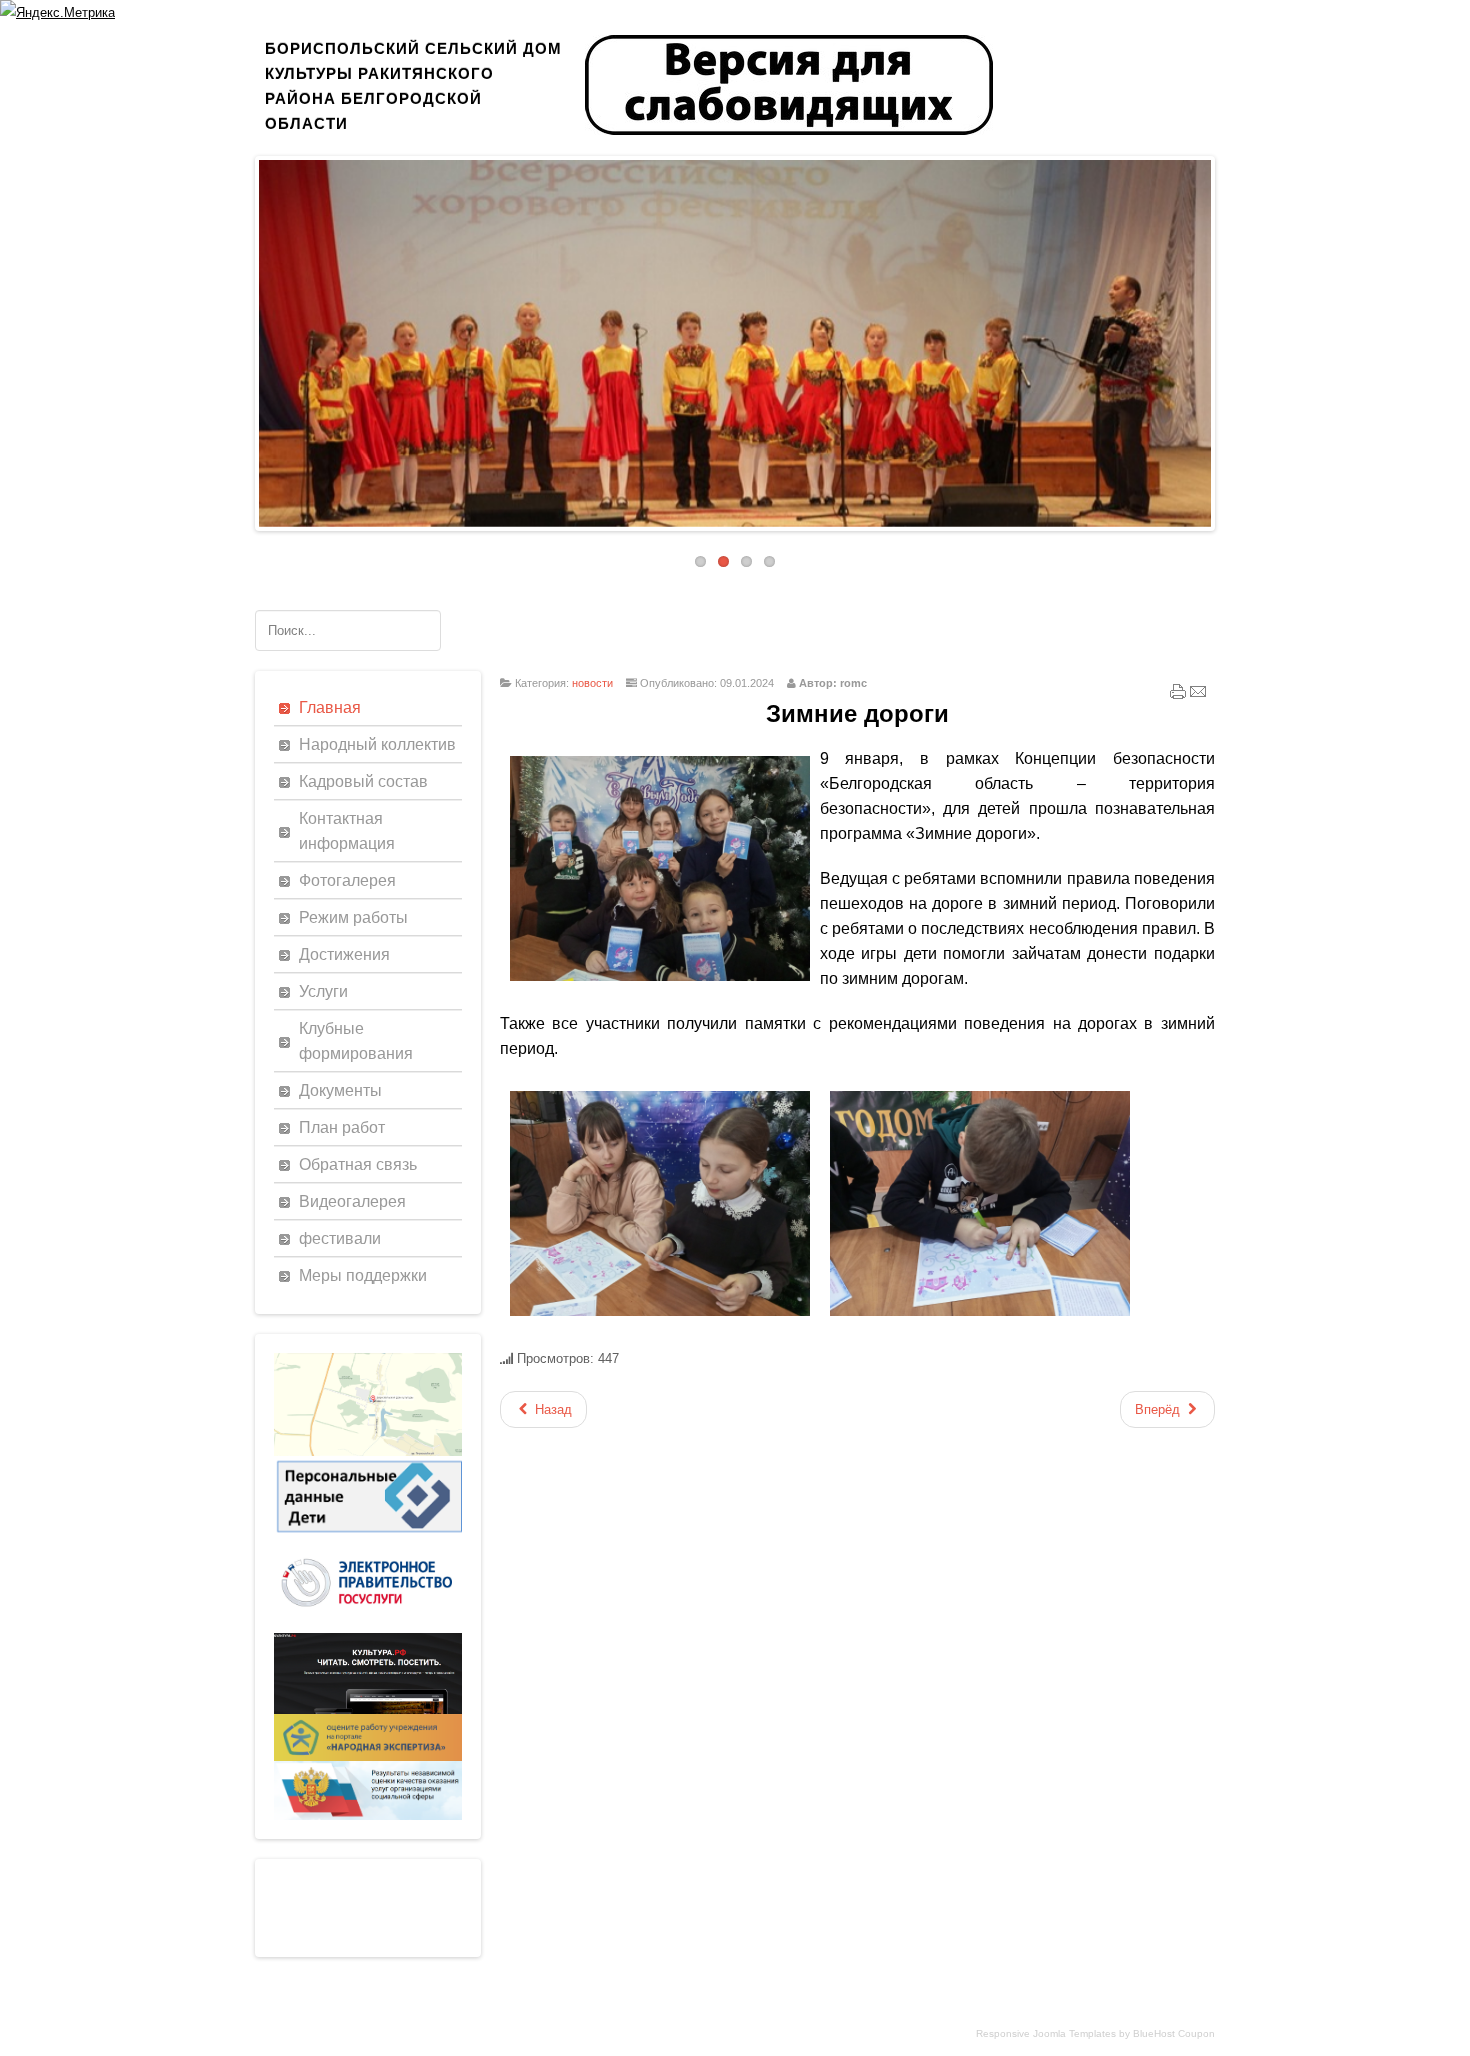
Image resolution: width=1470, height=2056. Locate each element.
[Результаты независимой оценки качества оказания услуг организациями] (368, 1815)
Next (1226, 338)
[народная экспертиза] (368, 1756)
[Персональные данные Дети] (368, 1533)
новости (592, 683)
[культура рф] (368, 1709)
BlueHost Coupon (1174, 2033)
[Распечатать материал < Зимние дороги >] (1178, 696)
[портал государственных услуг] (368, 1628)
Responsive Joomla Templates (1046, 2033)
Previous (244, 338)
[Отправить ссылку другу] (1198, 696)
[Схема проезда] (368, 1451)
